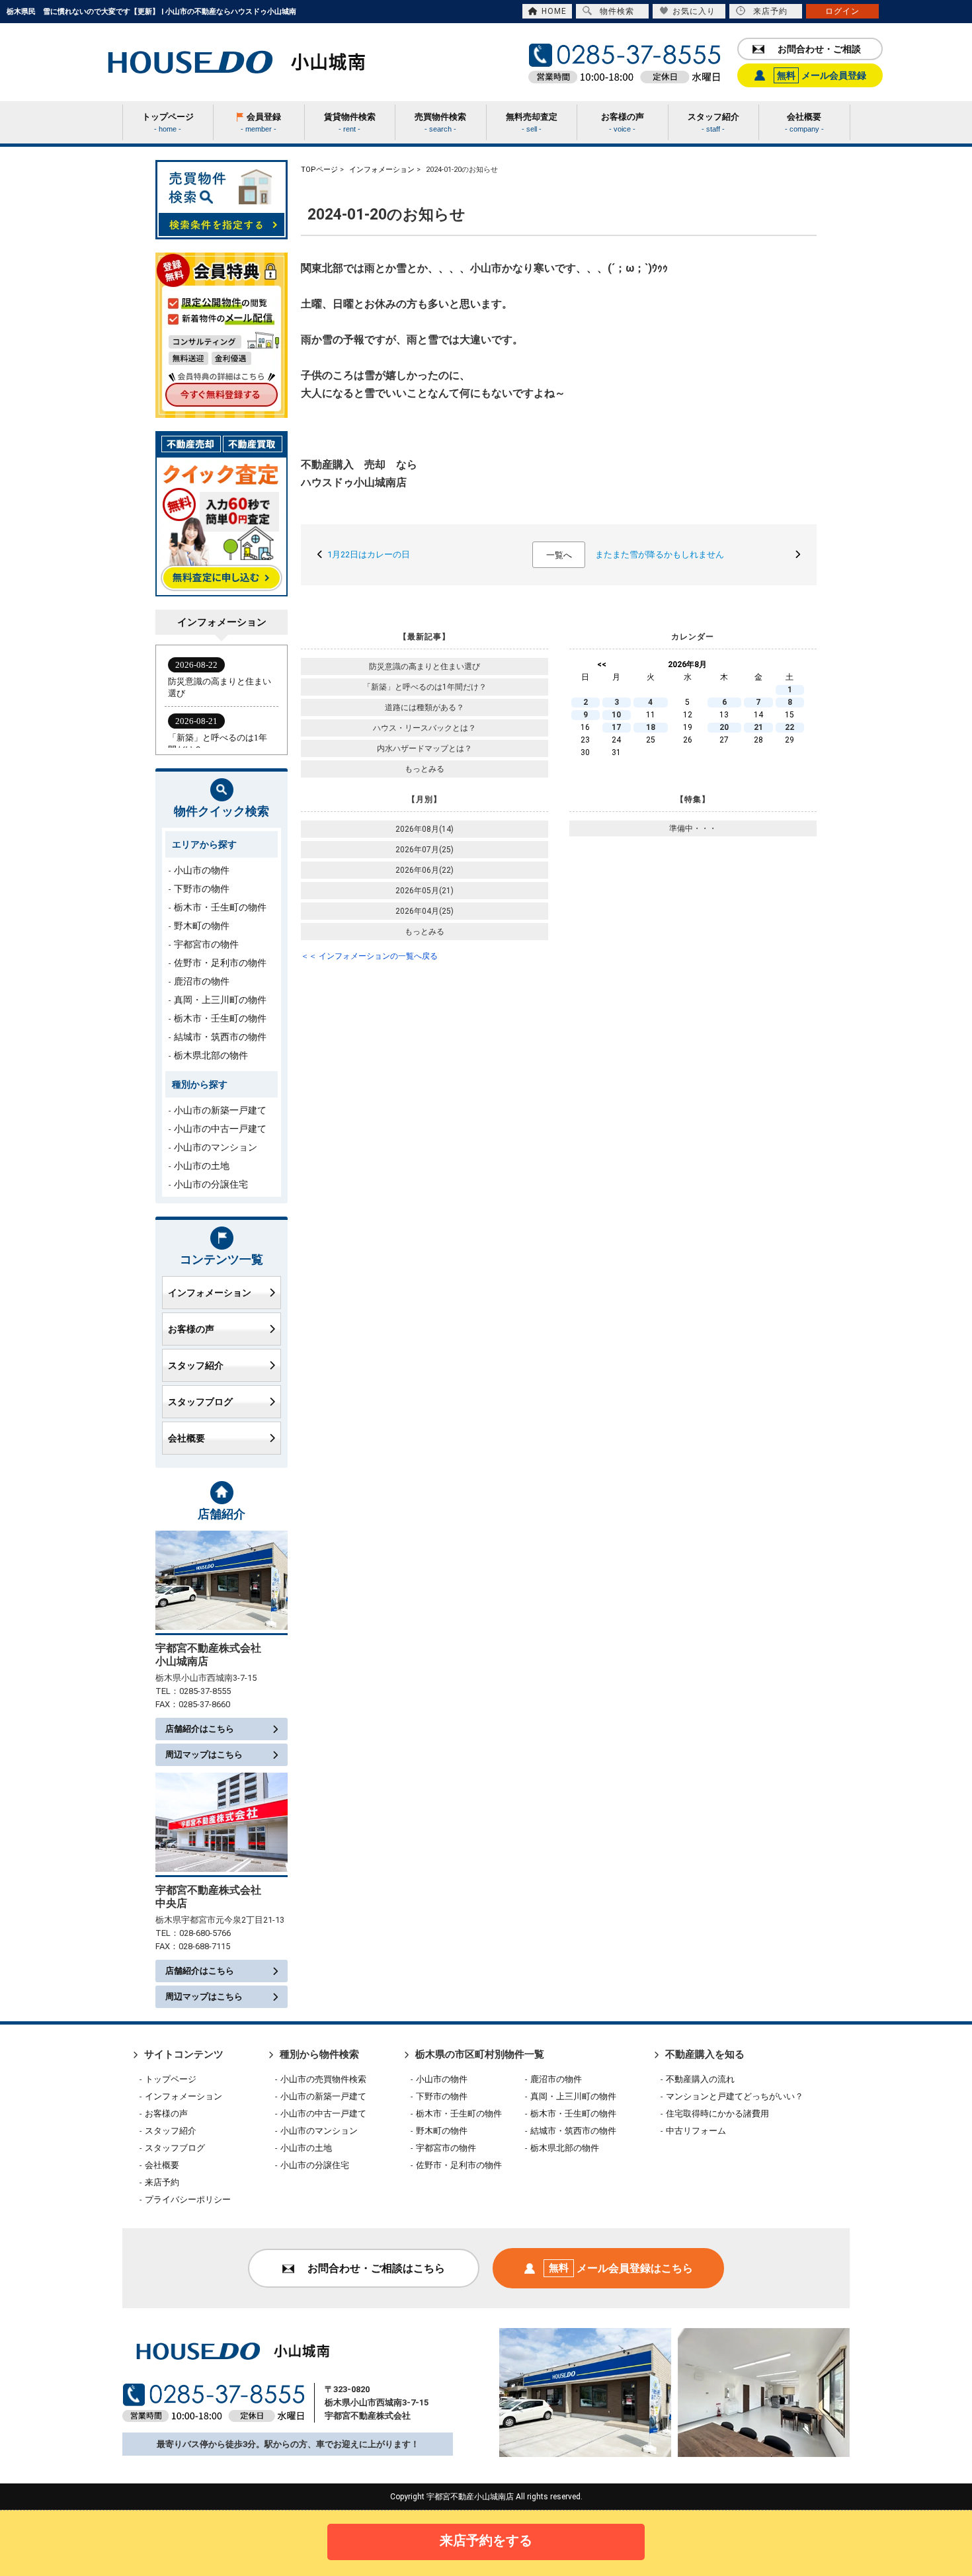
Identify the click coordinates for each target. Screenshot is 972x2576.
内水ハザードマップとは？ (425, 748)
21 (758, 727)
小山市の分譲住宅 (211, 1184)
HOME (554, 11)
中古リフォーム (696, 2131)
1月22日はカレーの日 (369, 554)
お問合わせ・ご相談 (819, 49)
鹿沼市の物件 (202, 981)
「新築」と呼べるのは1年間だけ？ (425, 687)
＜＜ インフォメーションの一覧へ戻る (369, 956)
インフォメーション (210, 1293)
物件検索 (617, 11)
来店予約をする (486, 2540)
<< (602, 664)
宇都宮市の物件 (206, 944)
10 (616, 715)
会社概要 (186, 1438)
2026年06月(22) (425, 870)
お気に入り (694, 11)
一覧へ (559, 555)
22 (790, 727)
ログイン (842, 11)
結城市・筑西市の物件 (220, 1037)
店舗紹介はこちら (200, 1729)
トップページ (171, 2079)
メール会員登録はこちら (621, 2268)
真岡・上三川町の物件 (220, 1000)
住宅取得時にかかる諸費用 (717, 2113)
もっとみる (425, 769)
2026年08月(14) (425, 829)
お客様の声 (191, 1329)
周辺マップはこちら (204, 1754)
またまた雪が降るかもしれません (660, 554)
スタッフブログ (200, 1402)
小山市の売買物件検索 (323, 2079)
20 (724, 727)
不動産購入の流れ (700, 2079)
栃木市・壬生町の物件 (220, 907)
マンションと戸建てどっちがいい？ (735, 2096)
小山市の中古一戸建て (220, 1129)
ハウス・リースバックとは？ (425, 728)
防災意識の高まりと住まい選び (425, 666)
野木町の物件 (202, 926)
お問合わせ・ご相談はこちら (376, 2268)
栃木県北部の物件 (211, 1055)
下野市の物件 (202, 889)
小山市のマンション (216, 1147)
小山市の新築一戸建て (220, 1110)
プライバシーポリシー (188, 2199)
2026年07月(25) (425, 850)
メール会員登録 (822, 75)
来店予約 (770, 11)
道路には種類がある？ (425, 707)
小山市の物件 (202, 870)
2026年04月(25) (425, 911)
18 (651, 727)
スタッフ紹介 (196, 1365)
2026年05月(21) (425, 891)
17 (616, 727)
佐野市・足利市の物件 (220, 963)
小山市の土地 (202, 1166)
